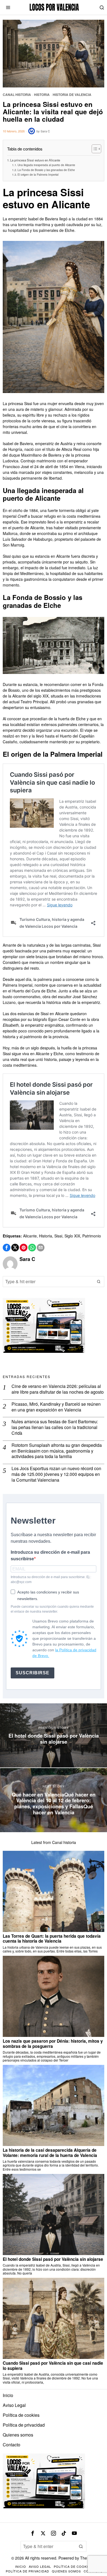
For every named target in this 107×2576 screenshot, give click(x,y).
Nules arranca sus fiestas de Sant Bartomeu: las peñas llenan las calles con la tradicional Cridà (55, 1427)
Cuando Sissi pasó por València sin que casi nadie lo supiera (53, 2366)
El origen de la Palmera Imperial (38, 174)
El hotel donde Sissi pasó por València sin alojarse (53, 2259)
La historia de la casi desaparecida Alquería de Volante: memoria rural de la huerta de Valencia (50, 2153)
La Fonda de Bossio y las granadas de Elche (46, 170)
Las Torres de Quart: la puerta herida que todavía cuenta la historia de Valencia (52, 1939)
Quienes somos (18, 2435)
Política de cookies (21, 2415)
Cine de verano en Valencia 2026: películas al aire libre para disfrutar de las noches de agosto (58, 1389)
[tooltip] (7, 1248)
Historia (42, 95)
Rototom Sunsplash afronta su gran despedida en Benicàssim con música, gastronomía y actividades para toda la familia (57, 1451)
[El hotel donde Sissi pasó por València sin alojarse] (54, 1735)
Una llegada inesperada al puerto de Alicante (46, 165)
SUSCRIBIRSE (33, 1673)
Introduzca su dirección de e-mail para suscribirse (50, 1555)
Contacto (12, 2445)
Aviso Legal (14, 2405)
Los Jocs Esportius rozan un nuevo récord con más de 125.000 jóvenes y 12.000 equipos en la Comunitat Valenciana (56, 1474)
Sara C (45, 131)
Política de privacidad (24, 2425)
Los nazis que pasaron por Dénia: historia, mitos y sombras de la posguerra (53, 2044)
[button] (99, 1282)
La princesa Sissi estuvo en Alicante (35, 160)
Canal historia (17, 95)
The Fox (87, 2558)
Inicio (8, 2395)
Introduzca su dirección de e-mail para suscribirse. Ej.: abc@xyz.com (51, 1579)
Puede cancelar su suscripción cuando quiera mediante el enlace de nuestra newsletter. (52, 1609)
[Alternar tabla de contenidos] (94, 149)
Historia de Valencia (72, 95)
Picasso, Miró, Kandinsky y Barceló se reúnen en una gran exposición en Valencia (56, 1407)
